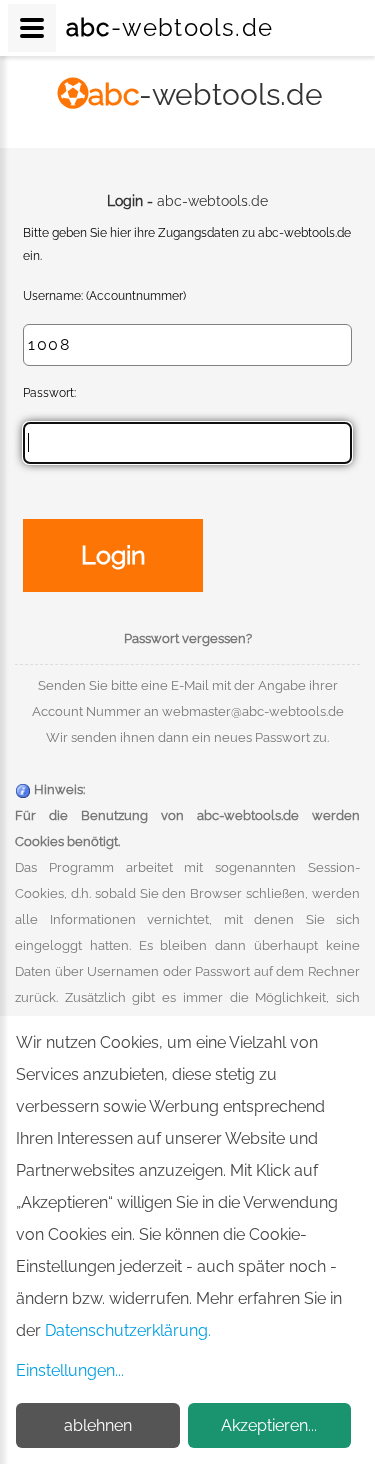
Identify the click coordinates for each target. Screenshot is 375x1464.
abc (205, 94)
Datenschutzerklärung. (128, 1330)
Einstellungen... (70, 1370)
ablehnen (98, 1425)
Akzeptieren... (269, 1425)
